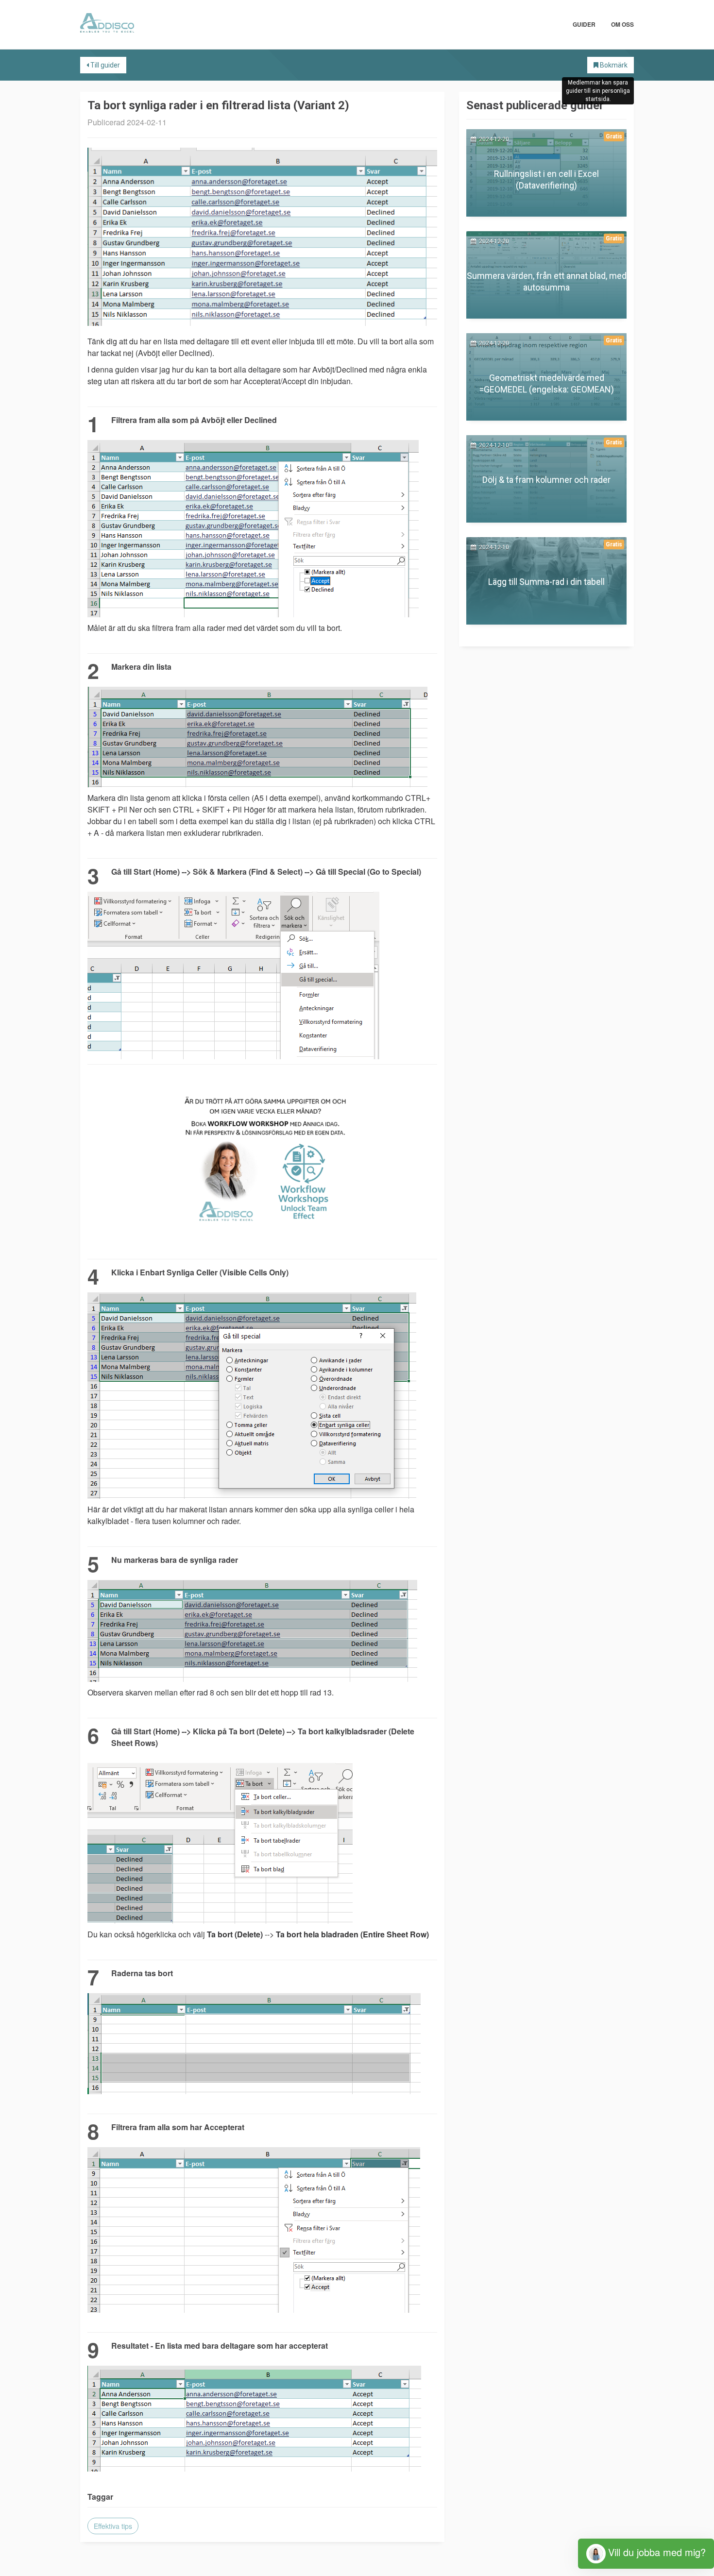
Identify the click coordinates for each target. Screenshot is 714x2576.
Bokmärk (613, 65)
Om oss (622, 24)
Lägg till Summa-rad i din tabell (546, 582)
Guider (584, 24)
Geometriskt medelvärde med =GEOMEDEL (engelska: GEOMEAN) (547, 383)
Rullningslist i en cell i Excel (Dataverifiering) (546, 179)
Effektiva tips (113, 2526)
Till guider (104, 65)
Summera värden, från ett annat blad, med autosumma (547, 281)
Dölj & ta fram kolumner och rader (546, 480)
